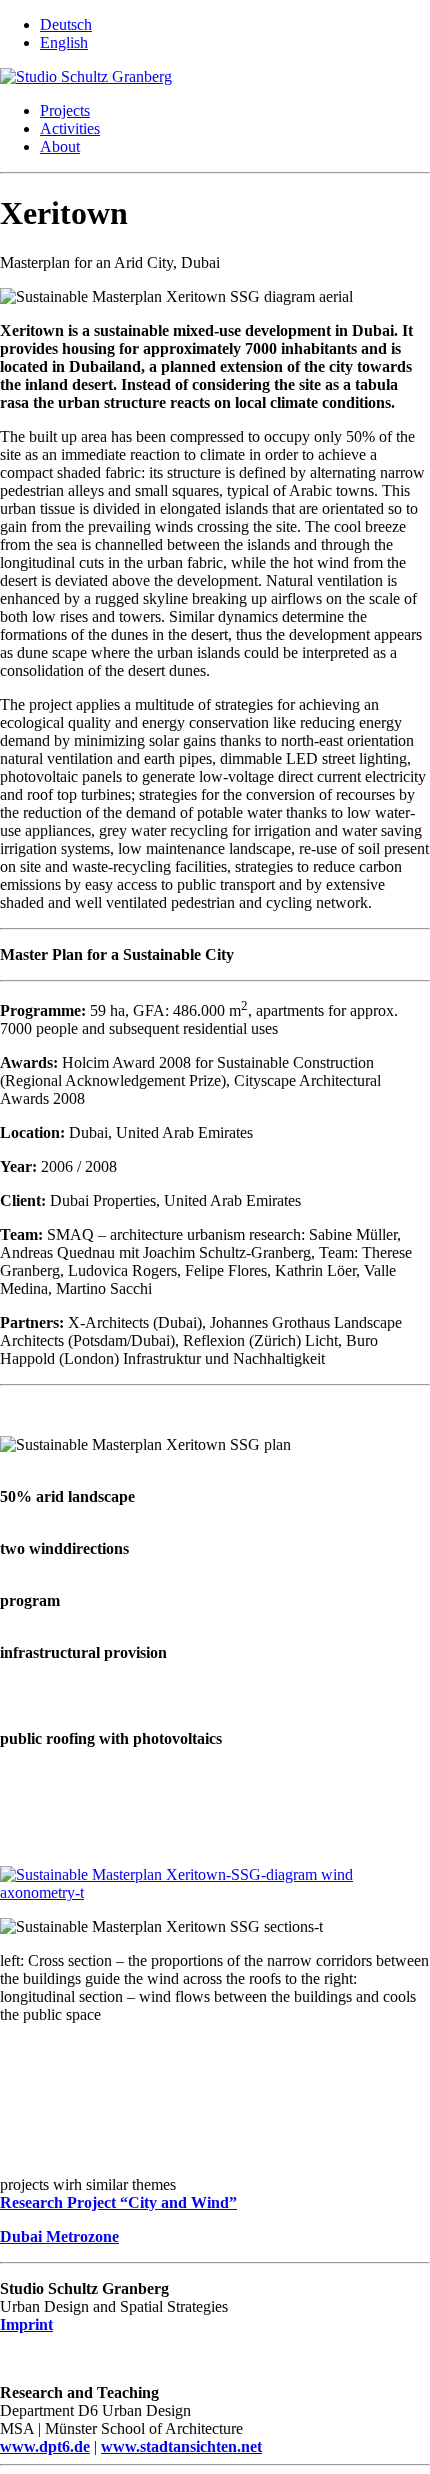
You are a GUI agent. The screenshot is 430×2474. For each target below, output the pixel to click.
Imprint (26, 2324)
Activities (70, 128)
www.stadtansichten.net (181, 2446)
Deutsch (66, 24)
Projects (65, 110)
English (64, 42)
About (60, 146)
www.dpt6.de (45, 2446)
